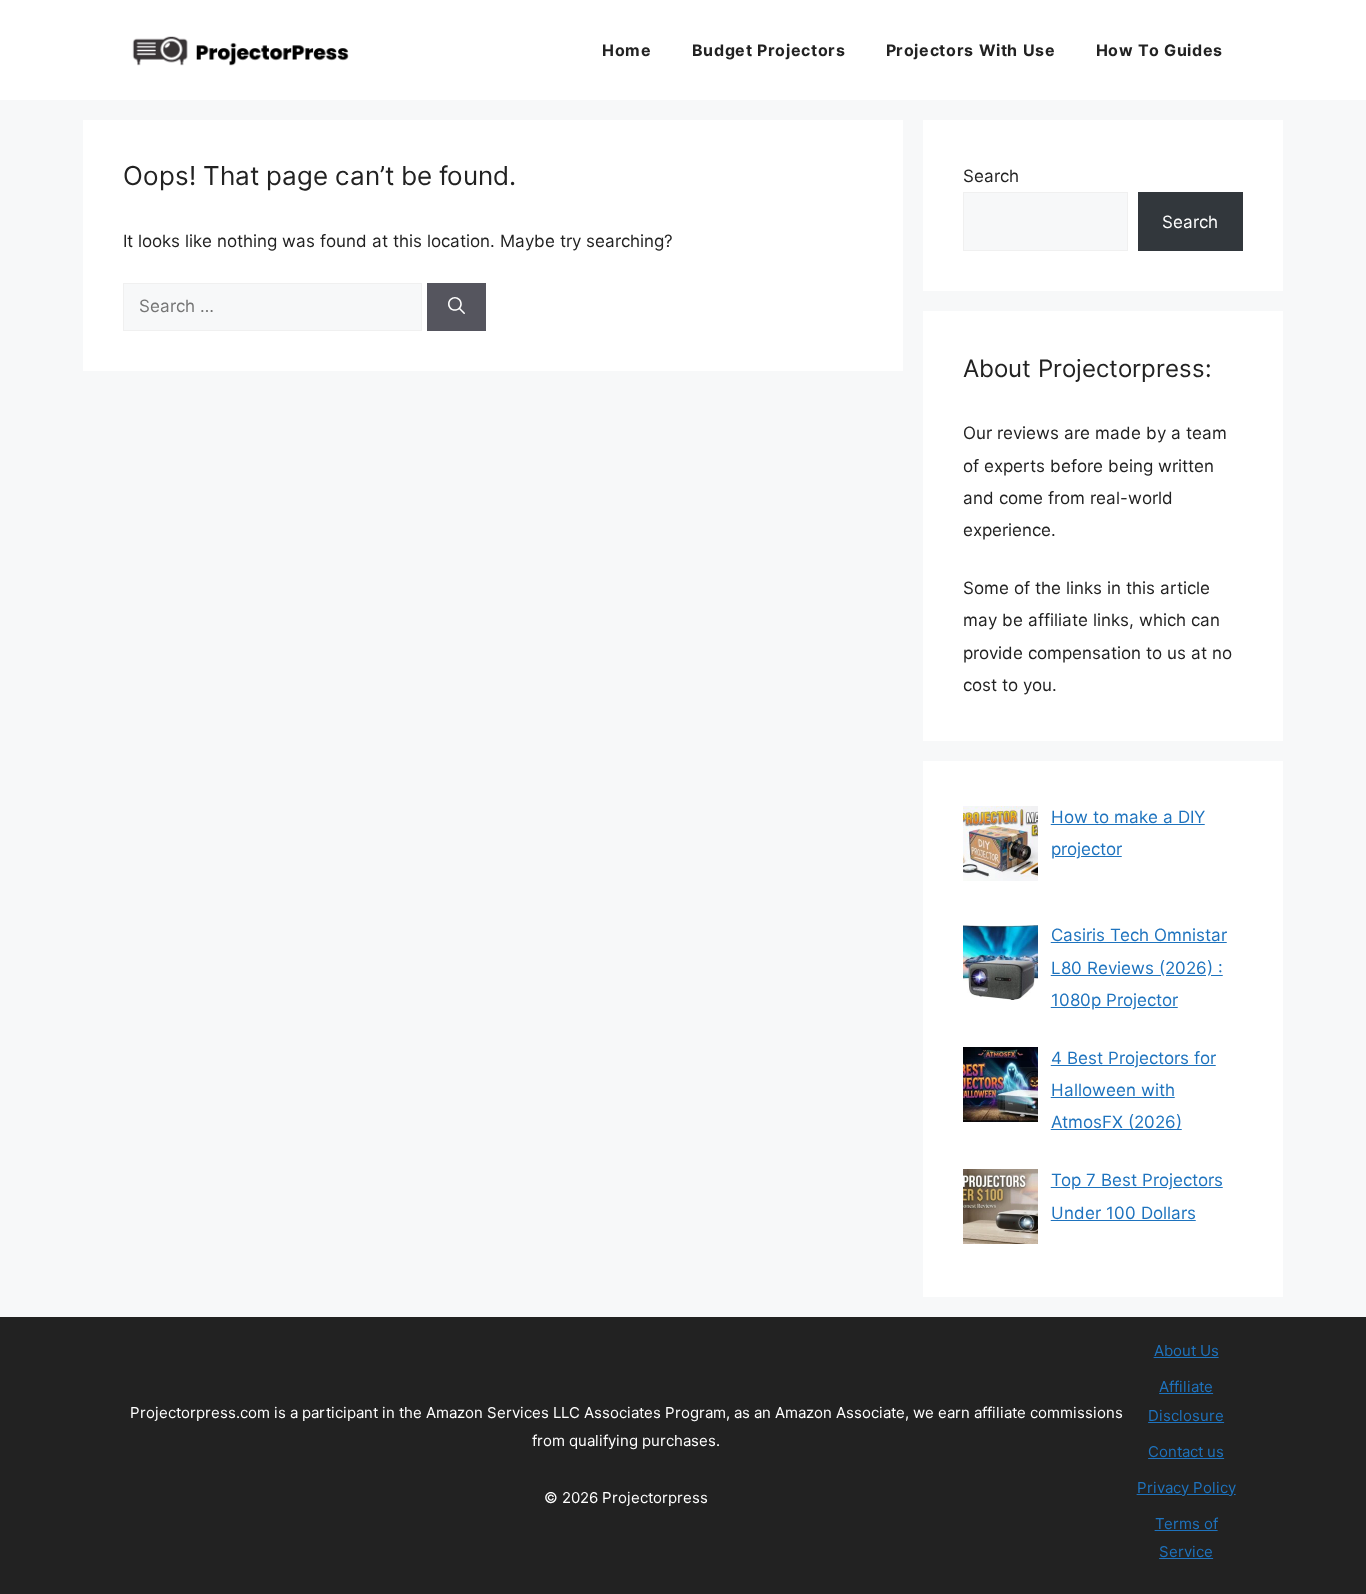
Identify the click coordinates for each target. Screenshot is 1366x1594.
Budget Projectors (769, 50)
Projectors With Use (971, 50)
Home (627, 50)
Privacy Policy (1186, 1487)
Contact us (1186, 1451)
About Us (1186, 1350)
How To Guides (1159, 50)
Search (991, 176)
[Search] (456, 307)
